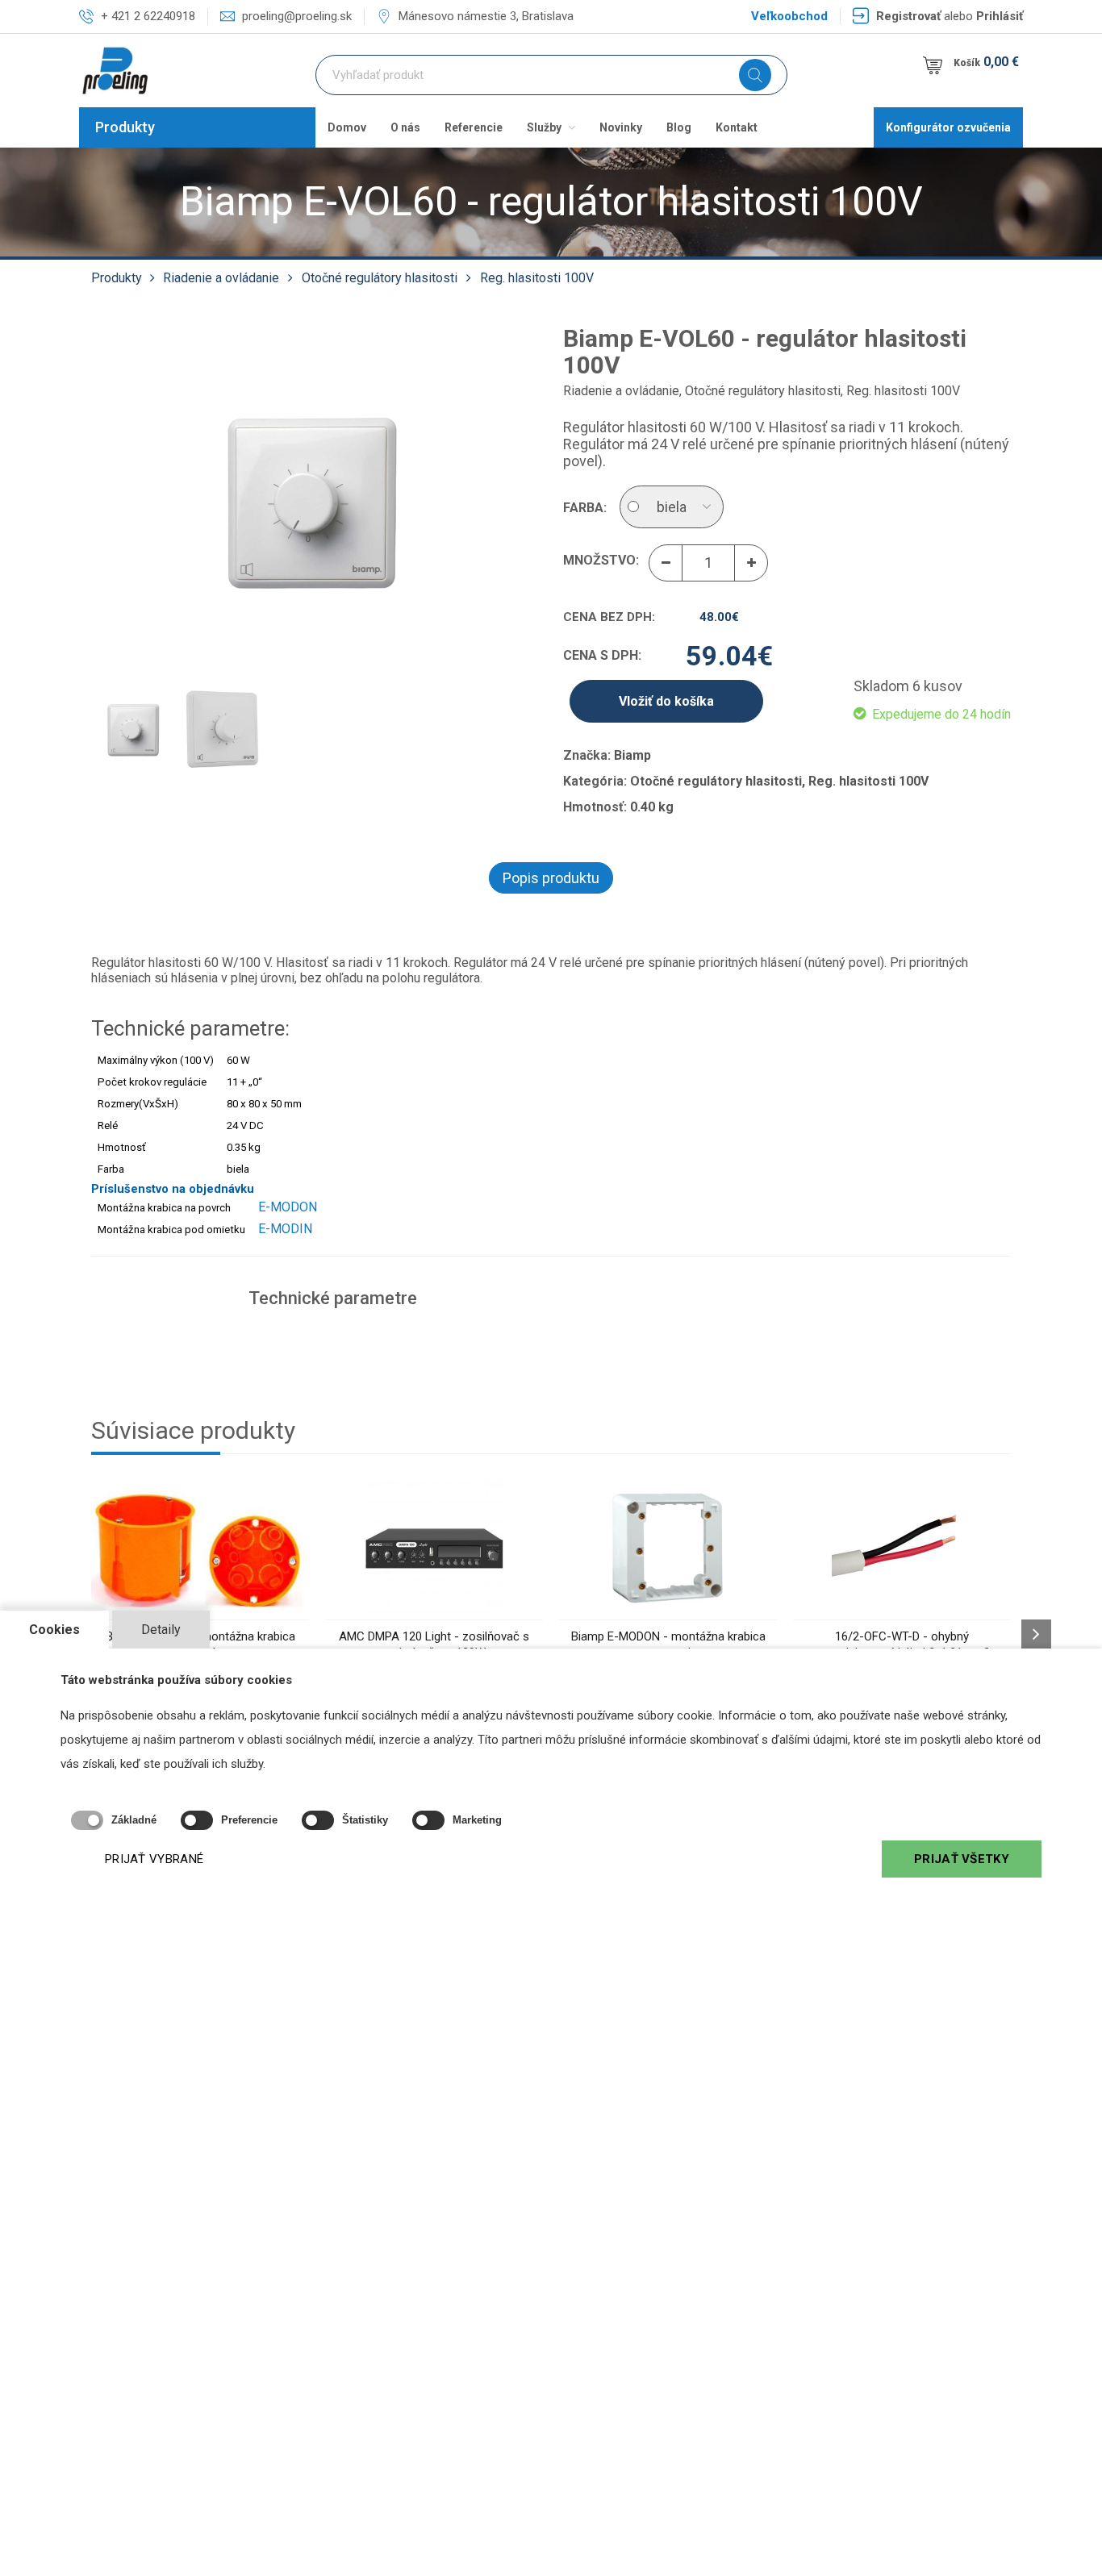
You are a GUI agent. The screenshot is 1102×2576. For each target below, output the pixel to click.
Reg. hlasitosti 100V (537, 278)
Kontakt (737, 127)
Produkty (125, 127)
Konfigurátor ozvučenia (948, 127)
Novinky (621, 127)
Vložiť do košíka (666, 701)
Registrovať (908, 16)
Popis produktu (551, 878)
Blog (679, 127)
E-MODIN (285, 1229)
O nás (405, 127)
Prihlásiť (1000, 16)
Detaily (161, 1630)
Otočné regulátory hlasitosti (380, 278)
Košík (986, 62)
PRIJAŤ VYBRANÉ (154, 1859)
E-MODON (288, 1207)
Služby (545, 127)
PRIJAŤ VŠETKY (962, 1859)
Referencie (474, 127)
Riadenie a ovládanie (221, 278)
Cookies (54, 1630)
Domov (347, 127)
